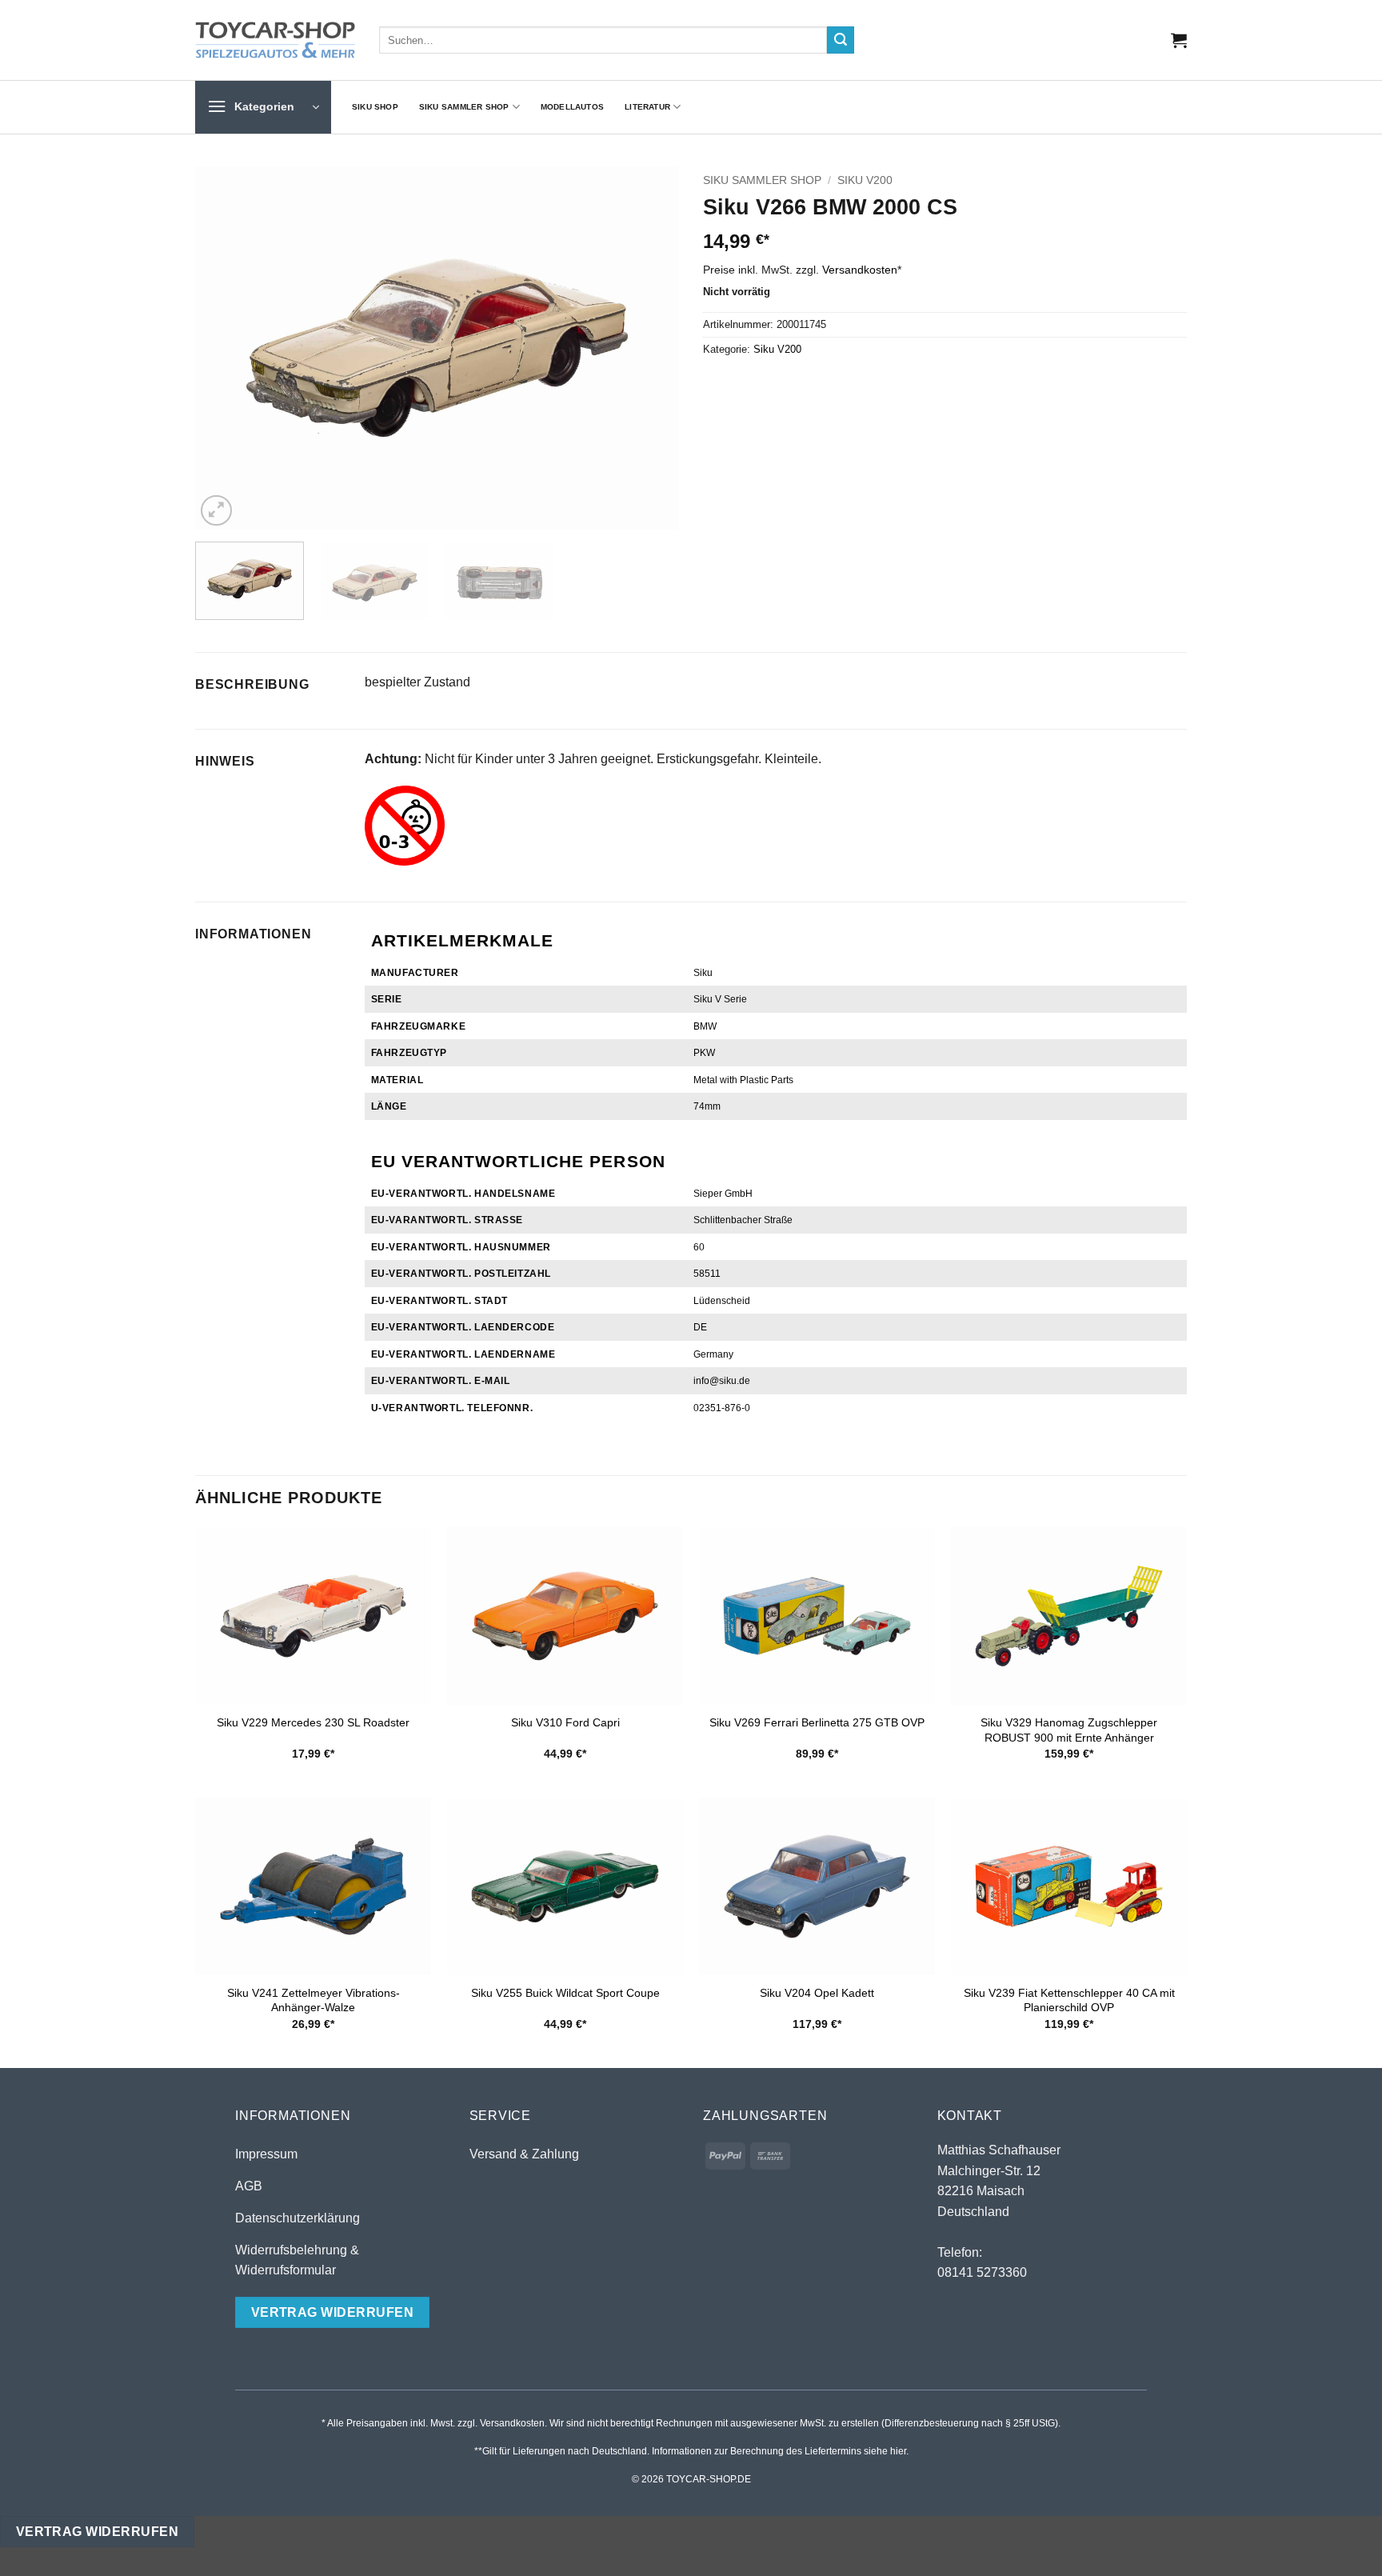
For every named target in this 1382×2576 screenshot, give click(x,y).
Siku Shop (375, 107)
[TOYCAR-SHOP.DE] (275, 40)
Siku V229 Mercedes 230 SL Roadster (313, 1722)
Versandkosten (860, 270)
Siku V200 (865, 180)
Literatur (647, 107)
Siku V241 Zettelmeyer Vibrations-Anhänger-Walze (314, 2000)
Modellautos (572, 107)
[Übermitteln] (841, 40)
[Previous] (225, 348)
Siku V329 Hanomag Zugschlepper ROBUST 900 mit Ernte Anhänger (1069, 1730)
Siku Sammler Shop (464, 107)
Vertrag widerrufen (97, 2532)
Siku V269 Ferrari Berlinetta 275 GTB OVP (817, 1722)
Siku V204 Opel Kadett (817, 1993)
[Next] (649, 348)
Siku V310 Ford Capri (565, 1722)
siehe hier (885, 2451)
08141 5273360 (982, 2272)
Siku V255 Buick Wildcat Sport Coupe (565, 1993)
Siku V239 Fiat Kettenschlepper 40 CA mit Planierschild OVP (1069, 2000)
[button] (1179, 40)
